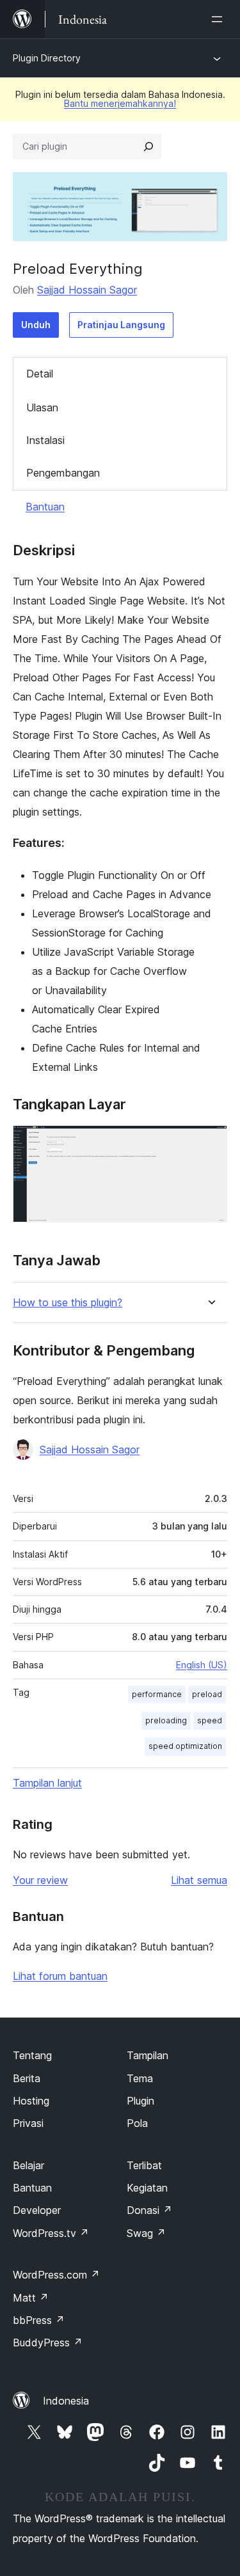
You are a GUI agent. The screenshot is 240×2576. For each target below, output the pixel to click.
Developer (37, 2210)
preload (207, 1694)
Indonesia (66, 2401)
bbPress (39, 2320)
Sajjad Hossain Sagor (87, 290)
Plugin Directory (47, 58)
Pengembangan (63, 473)
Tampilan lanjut (47, 1783)
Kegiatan (147, 2188)
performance (157, 1694)
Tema (140, 2078)
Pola (137, 2123)
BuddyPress (48, 2343)
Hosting (31, 2101)
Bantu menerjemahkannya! (120, 103)
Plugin (140, 2101)
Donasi (149, 2210)
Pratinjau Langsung (121, 325)
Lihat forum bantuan (60, 1976)
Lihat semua (199, 1880)
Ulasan (42, 407)
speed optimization (185, 1746)
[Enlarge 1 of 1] (210, 1142)
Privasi (28, 2123)
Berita (27, 2078)
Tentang (32, 2055)
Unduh (36, 325)
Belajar (28, 2165)
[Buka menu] (220, 19)
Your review (40, 1880)
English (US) (202, 1665)
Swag (146, 2233)
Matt (31, 2298)
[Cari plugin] (148, 146)
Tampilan (148, 2055)
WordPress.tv (51, 2233)
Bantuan (45, 507)
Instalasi (45, 440)
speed (210, 1720)
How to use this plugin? (68, 1303)
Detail (40, 374)
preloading (166, 1720)
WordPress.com (56, 2275)
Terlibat (144, 2165)
